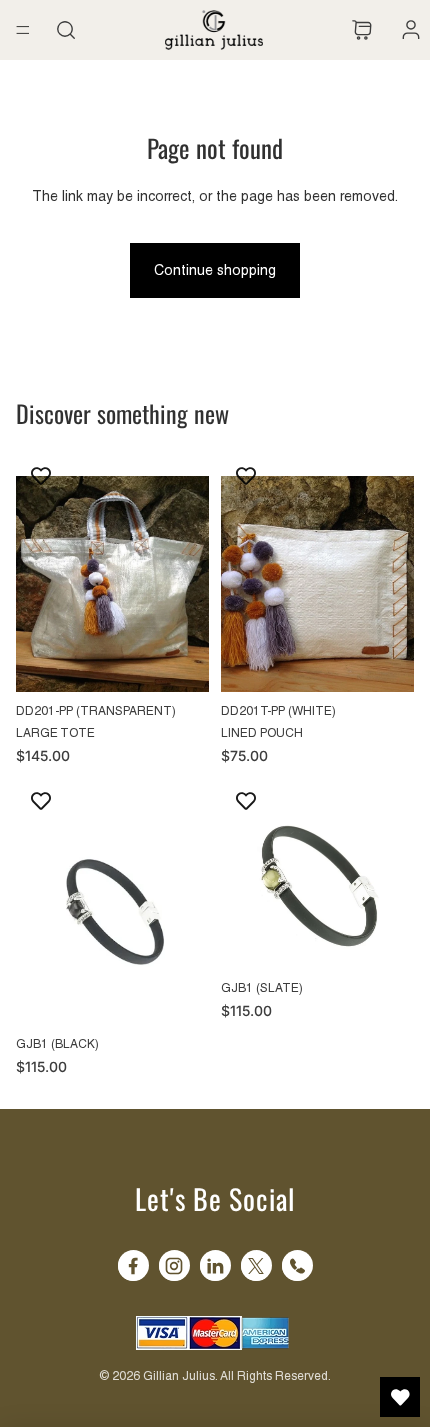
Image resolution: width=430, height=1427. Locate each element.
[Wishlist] (335, 30)
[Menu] (23, 30)
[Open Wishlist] (400, 1397)
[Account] (406, 30)
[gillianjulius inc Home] (214, 30)
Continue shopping (215, 270)
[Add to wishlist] (41, 476)
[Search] (66, 30)
